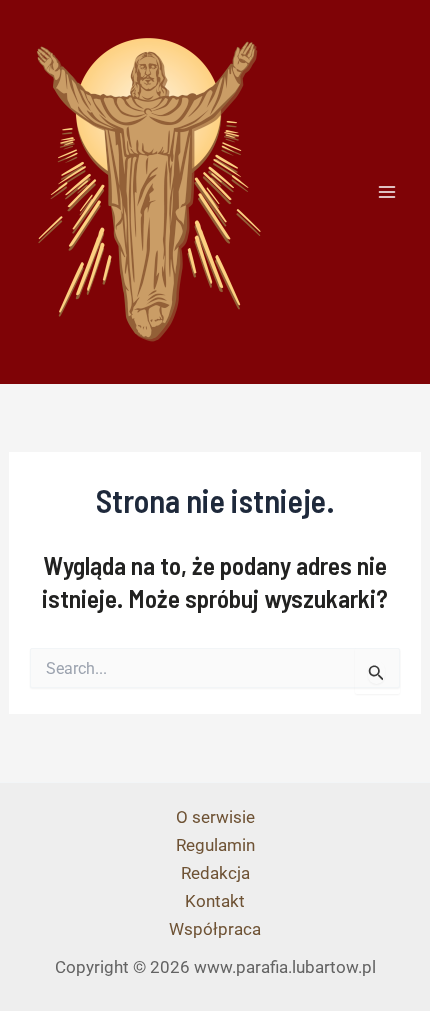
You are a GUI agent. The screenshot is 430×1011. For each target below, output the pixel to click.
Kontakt (215, 901)
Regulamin (215, 845)
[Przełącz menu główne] (388, 192)
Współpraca (215, 929)
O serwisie (215, 817)
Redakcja (215, 873)
